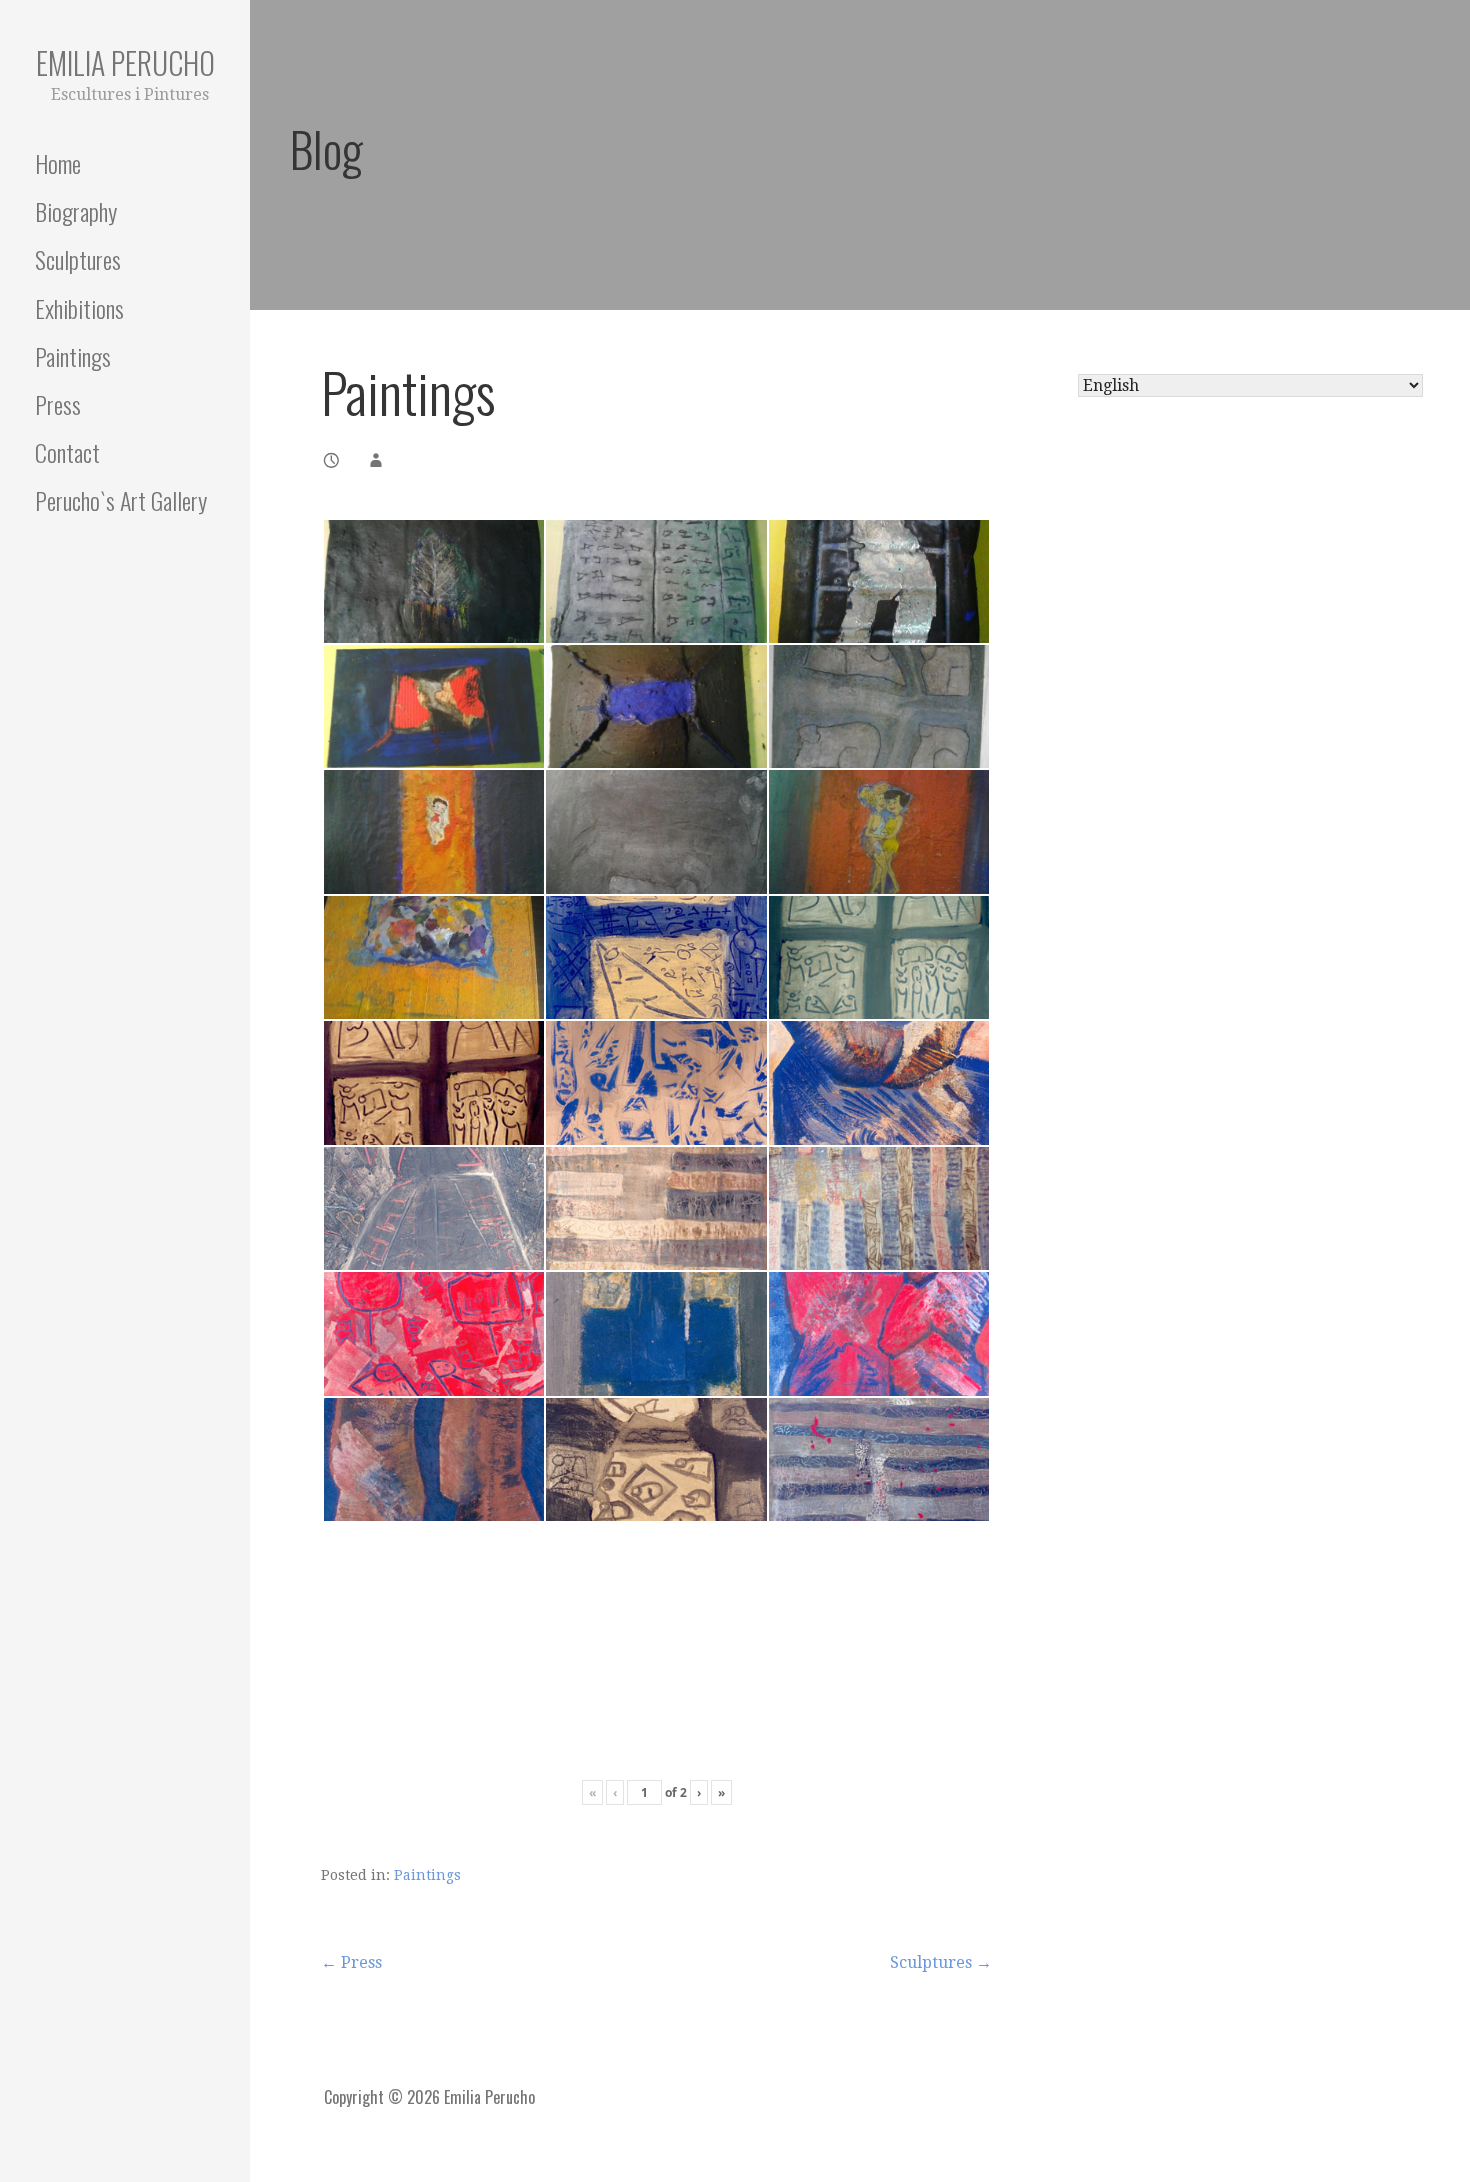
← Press (351, 1962)
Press (58, 404)
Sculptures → (941, 1962)
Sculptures (78, 259)
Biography (76, 211)
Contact (67, 452)
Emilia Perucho (125, 62)
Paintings (73, 356)
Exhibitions (79, 308)
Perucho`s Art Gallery (121, 500)
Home (58, 163)
